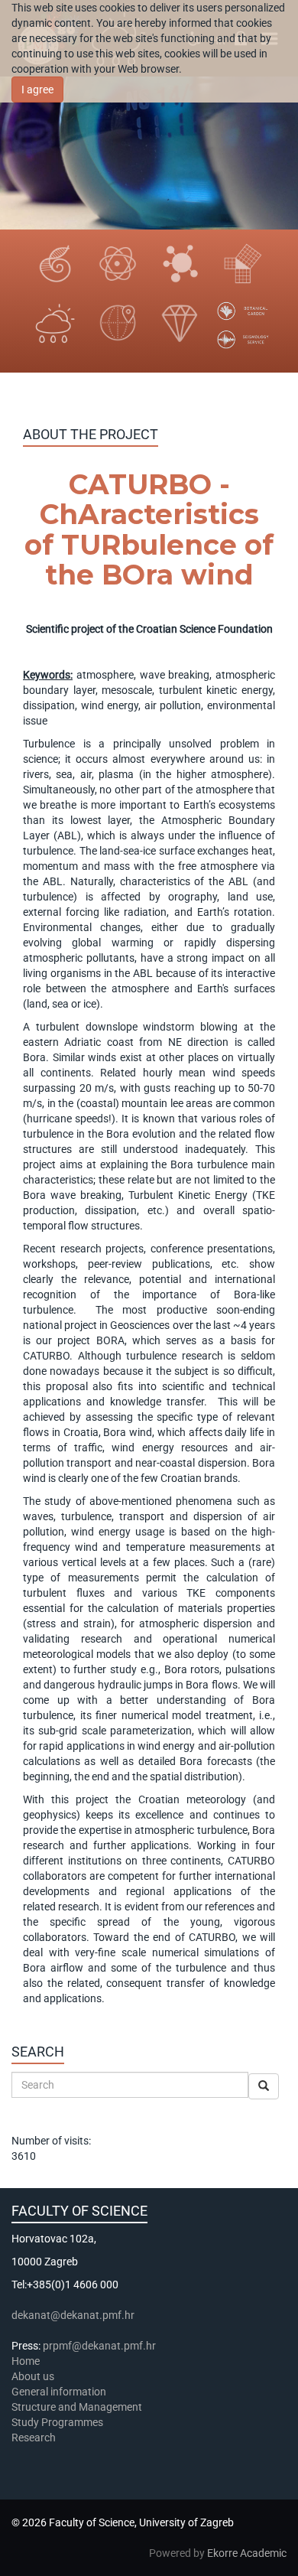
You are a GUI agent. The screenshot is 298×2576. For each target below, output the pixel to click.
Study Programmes (57, 2422)
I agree (37, 90)
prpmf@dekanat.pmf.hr (99, 2346)
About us (34, 2376)
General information (59, 2392)
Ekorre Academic (247, 2553)
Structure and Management (77, 2407)
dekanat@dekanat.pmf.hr (73, 2315)
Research (35, 2438)
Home (26, 2361)
